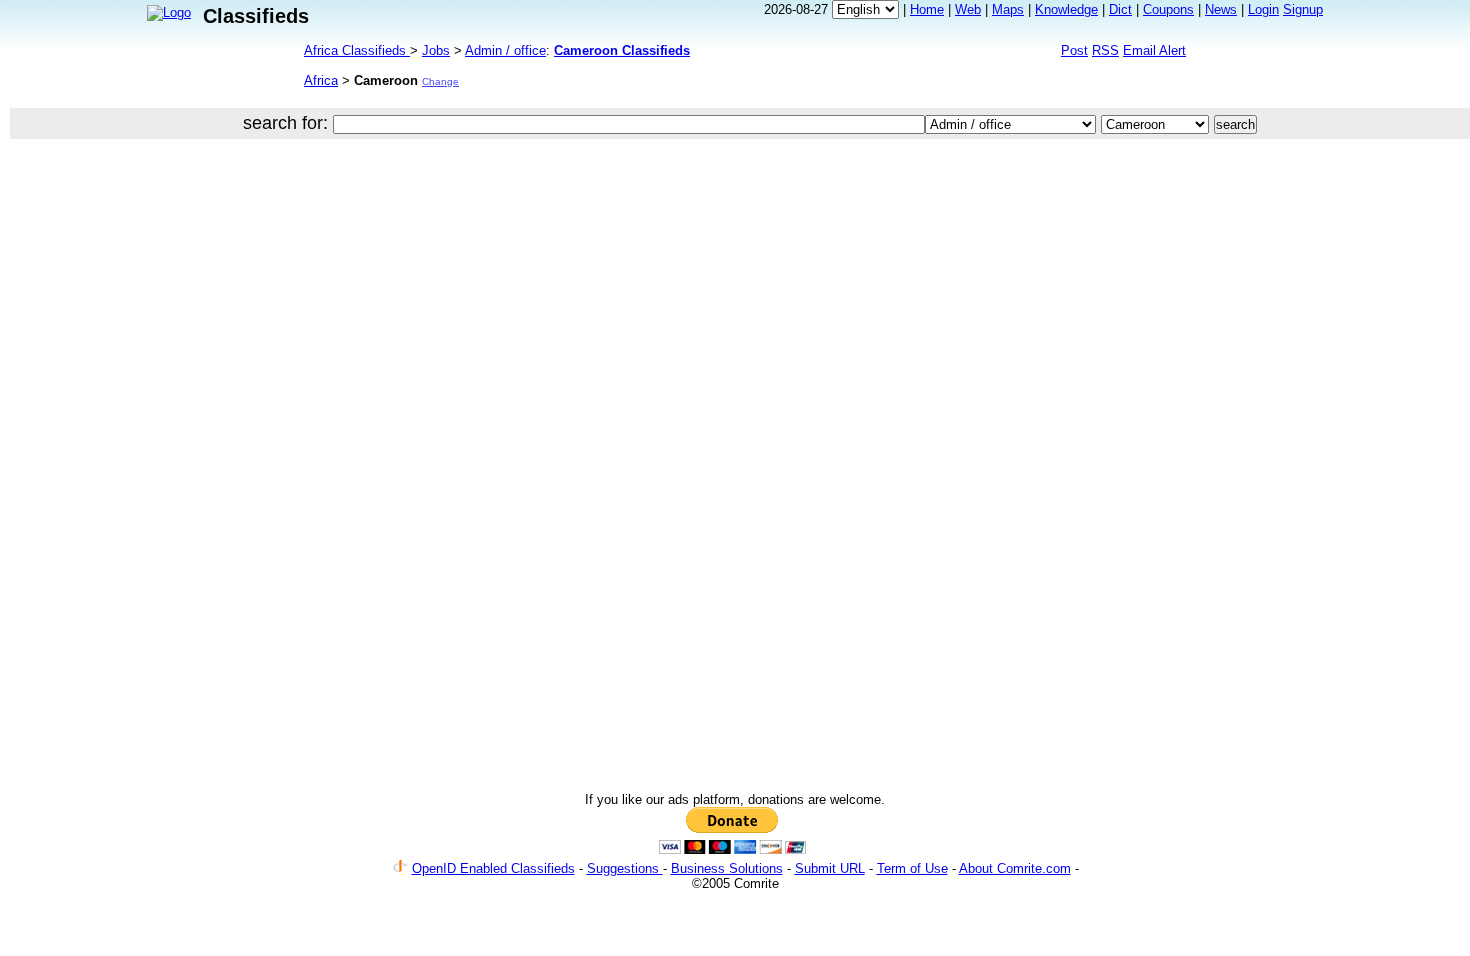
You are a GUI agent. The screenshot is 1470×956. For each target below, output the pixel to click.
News (1221, 9)
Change (440, 81)
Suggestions (625, 868)
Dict (1120, 9)
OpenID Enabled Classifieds (493, 868)
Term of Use (912, 868)
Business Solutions (727, 868)
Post (1074, 50)
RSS (1105, 50)
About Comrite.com (1015, 868)
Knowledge (1066, 9)
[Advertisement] (627, 214)
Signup (1303, 9)
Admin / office (505, 50)
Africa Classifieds (357, 50)
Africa (321, 80)
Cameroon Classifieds (622, 50)
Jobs (436, 50)
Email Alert (1154, 50)
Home (927, 9)
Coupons (1168, 9)
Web (968, 9)
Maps (1008, 9)
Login (1263, 9)
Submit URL (830, 868)
